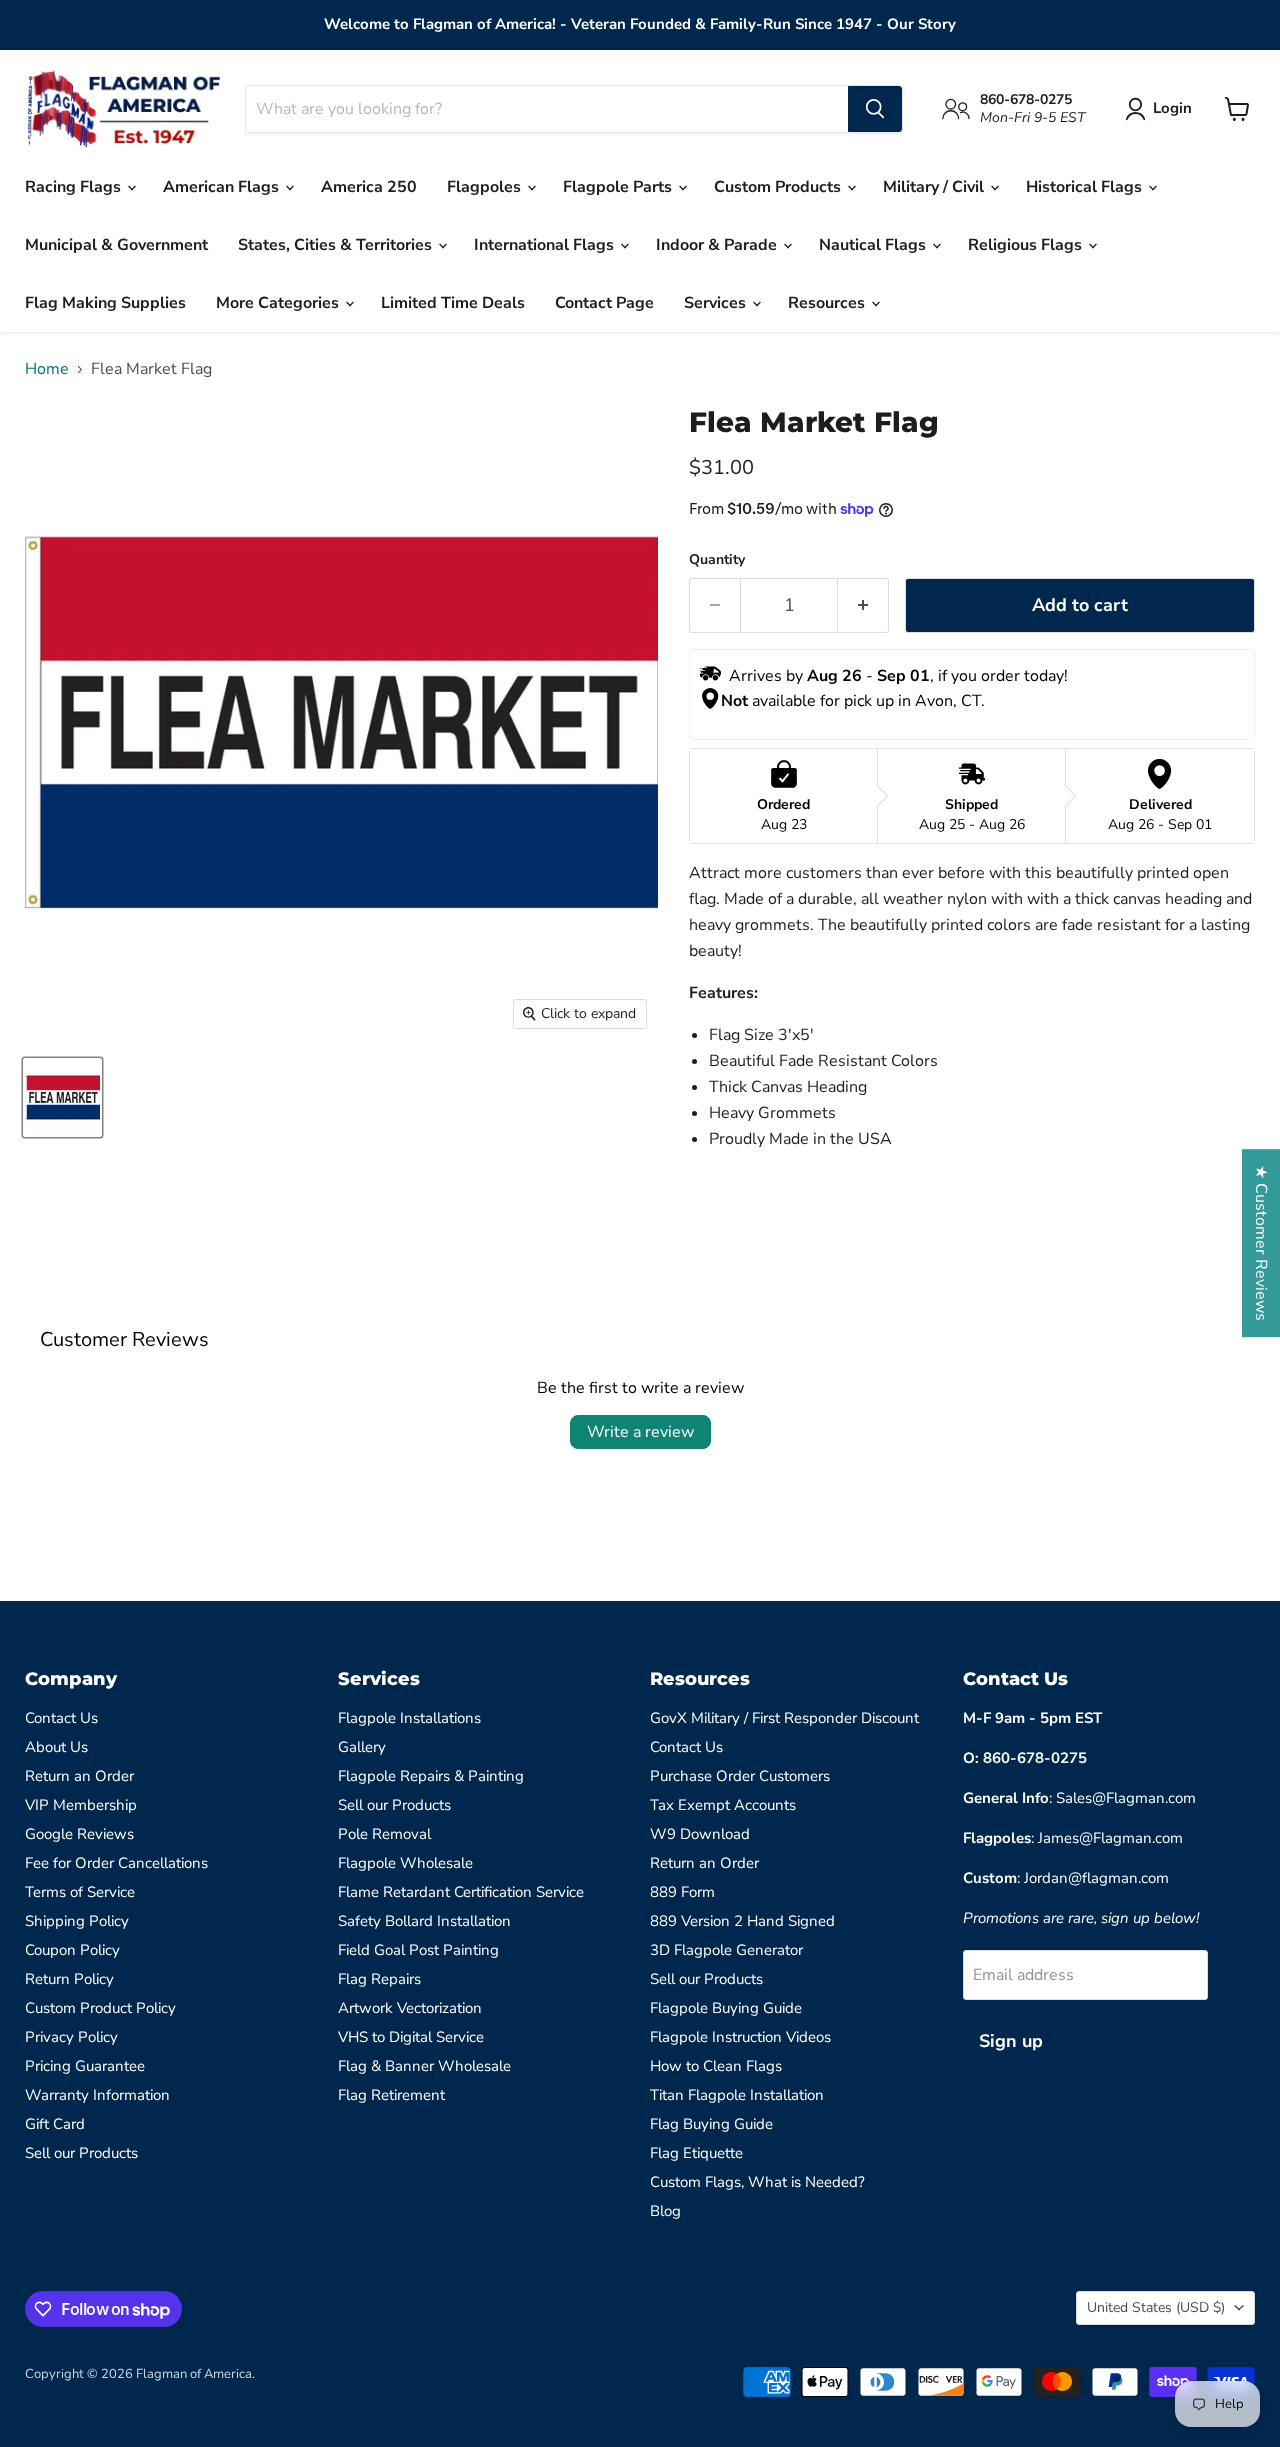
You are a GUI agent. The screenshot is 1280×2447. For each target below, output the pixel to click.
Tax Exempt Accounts (723, 1805)
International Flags (546, 245)
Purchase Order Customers (740, 1776)
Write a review (640, 1432)
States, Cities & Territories (337, 245)
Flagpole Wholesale (405, 1863)
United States (1156, 2307)
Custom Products (779, 187)
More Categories (279, 303)
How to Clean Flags (716, 2066)
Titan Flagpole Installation (737, 2095)
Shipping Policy (77, 1921)
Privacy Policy (71, 2037)
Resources (828, 303)
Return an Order (79, 1776)
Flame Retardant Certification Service (461, 1892)
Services (717, 303)
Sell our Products (81, 2153)
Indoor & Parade (718, 245)
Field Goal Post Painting (418, 1950)
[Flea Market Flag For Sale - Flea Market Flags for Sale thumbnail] (62, 1097)
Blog (665, 2211)
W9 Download (700, 1834)
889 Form (682, 1892)
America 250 (369, 187)
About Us (56, 1747)
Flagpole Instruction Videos (740, 2037)
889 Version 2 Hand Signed (742, 1921)
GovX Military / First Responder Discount (784, 1718)
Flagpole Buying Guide (726, 2008)
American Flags (223, 187)
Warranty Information (97, 2095)
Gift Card (55, 2124)
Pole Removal (384, 1834)
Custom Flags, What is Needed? (757, 2182)
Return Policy (69, 1979)
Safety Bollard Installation (424, 1921)
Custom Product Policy (100, 2008)
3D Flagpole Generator (726, 1950)
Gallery (362, 1747)
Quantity (717, 560)
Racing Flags (75, 187)
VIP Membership (81, 1805)
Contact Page (604, 303)
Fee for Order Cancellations (116, 1863)
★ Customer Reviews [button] (1261, 1243)
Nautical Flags (874, 245)
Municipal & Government (116, 245)
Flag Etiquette (696, 2153)
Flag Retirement (391, 2095)
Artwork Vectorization (410, 2008)
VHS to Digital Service (411, 2037)
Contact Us (61, 1718)
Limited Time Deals (453, 303)
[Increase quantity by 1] (863, 605)
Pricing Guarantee (85, 2066)
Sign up (1011, 2041)
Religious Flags (1027, 245)
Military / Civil (935, 187)
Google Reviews (79, 1834)
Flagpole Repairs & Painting (431, 1776)
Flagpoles (486, 187)
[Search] (875, 109)
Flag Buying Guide (711, 2124)
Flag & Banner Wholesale (424, 2066)
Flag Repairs (379, 1979)
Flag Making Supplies (105, 303)
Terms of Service (80, 1892)
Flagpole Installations (409, 1718)
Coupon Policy (72, 1950)
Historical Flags (1086, 187)
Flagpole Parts (619, 187)
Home (47, 369)
